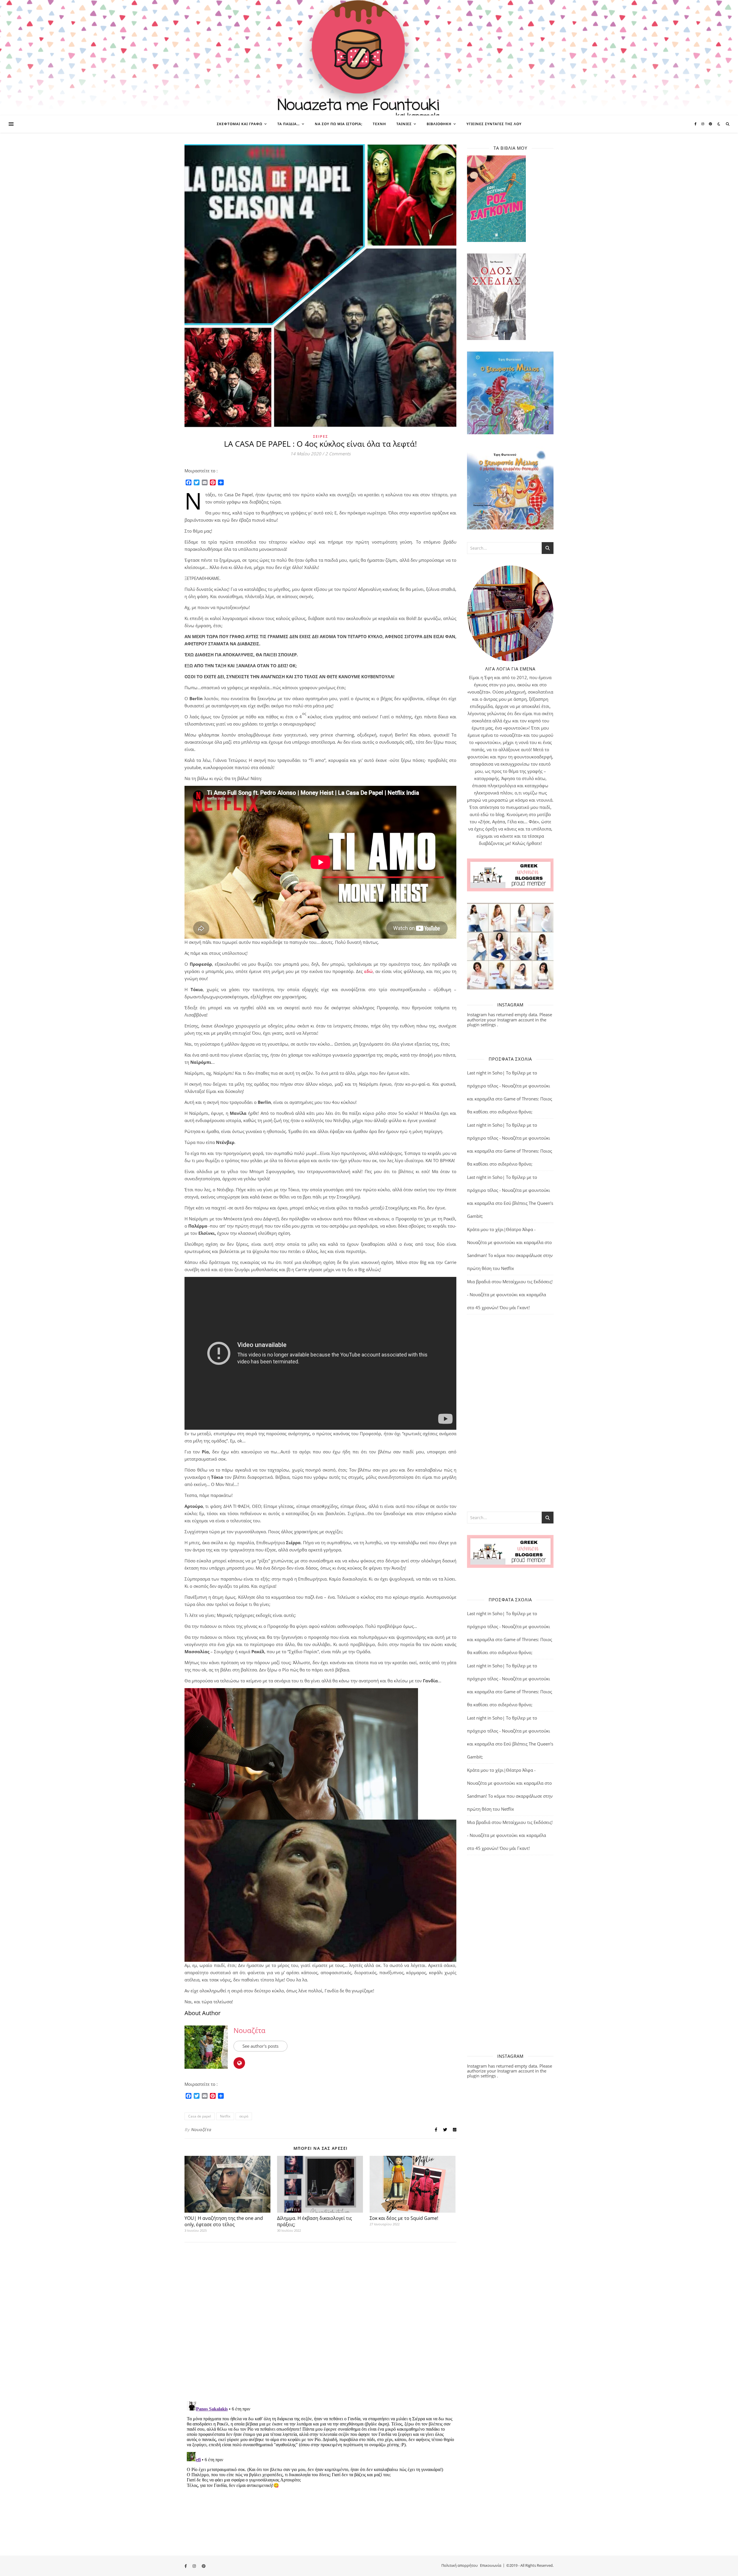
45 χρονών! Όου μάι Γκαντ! (503, 1307)
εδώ (368, 971)
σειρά (244, 2116)
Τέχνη (379, 124)
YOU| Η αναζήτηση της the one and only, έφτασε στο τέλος (224, 2221)
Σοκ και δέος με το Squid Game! (404, 2218)
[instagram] (703, 124)
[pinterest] (710, 124)
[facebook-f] (696, 124)
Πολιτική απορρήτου (460, 2565)
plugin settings (482, 1025)
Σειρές (321, 436)
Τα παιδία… (289, 124)
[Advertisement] (510, 1412)
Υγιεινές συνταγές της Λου (494, 124)
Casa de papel (200, 2116)
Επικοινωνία (491, 2565)
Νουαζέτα (250, 2030)
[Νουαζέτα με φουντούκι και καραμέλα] (369, 58)
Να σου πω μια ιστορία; (339, 124)
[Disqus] (320, 2322)
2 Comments (338, 454)
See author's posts (260, 2046)
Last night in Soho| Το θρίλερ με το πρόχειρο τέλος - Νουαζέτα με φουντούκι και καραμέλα (509, 1086)
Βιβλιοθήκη (439, 124)
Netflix (225, 2116)
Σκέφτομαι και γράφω (240, 124)
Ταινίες (404, 124)
